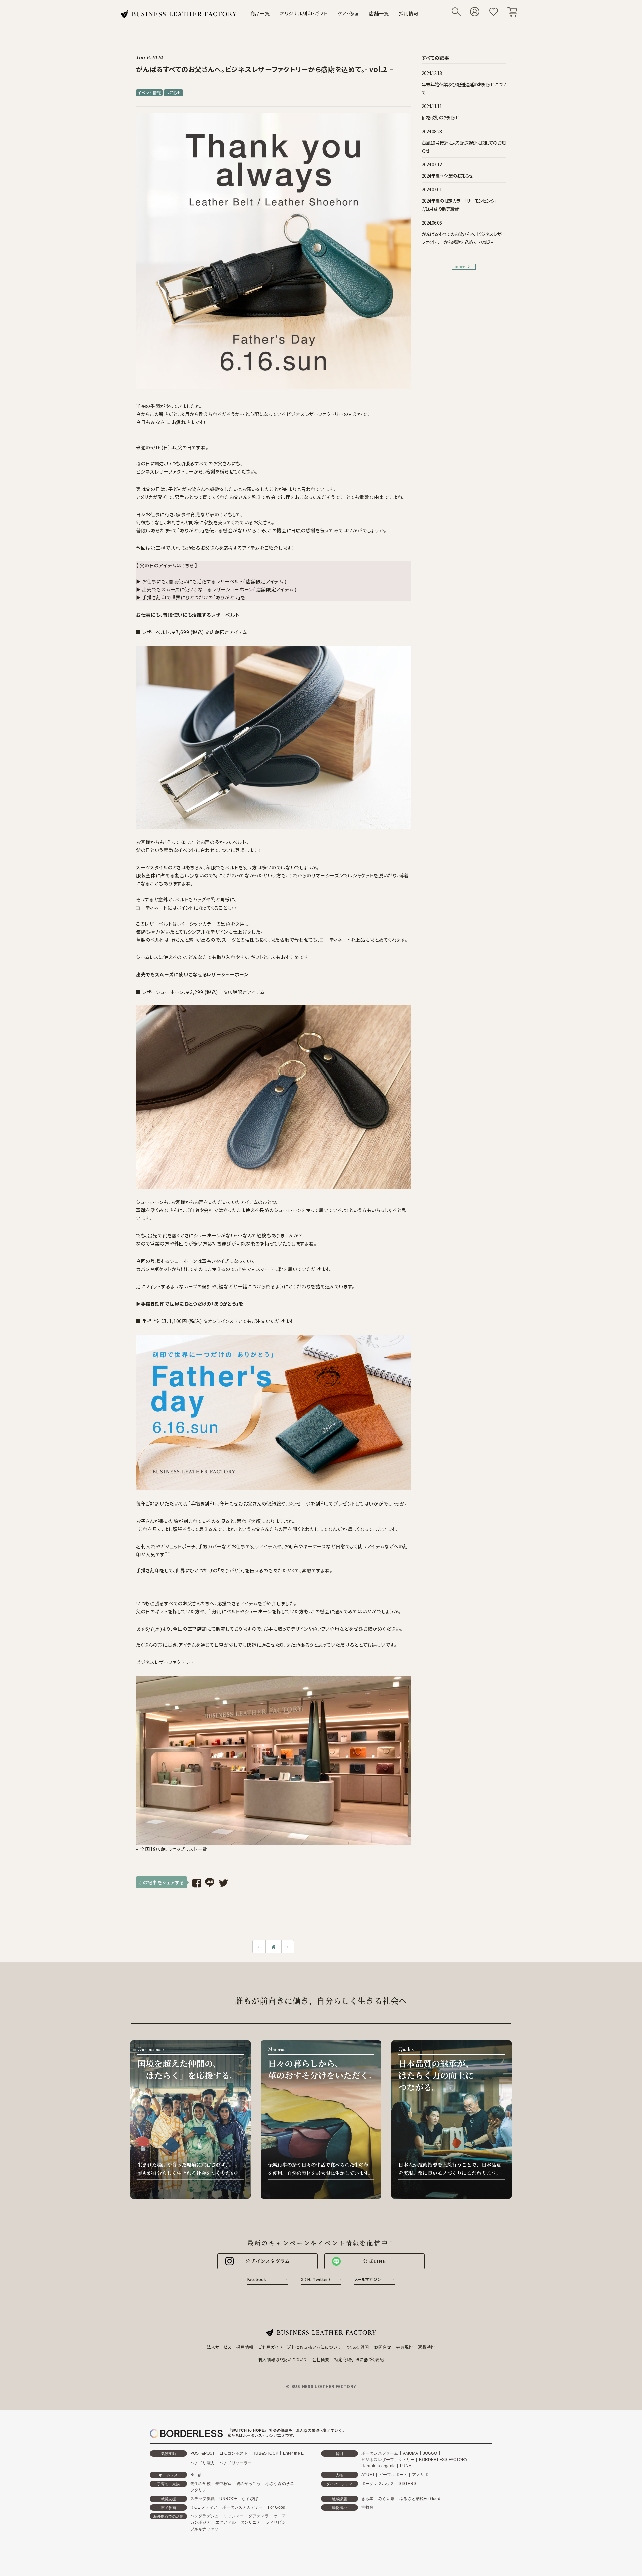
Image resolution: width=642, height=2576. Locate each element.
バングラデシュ (204, 2516)
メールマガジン (368, 2279)
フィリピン (276, 2522)
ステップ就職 (202, 2499)
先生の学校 (200, 2484)
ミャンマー (234, 2516)
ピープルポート (393, 2475)
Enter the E (293, 2453)
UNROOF (228, 2499)
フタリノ (198, 2490)
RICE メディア (204, 2507)
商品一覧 (260, 13)
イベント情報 (149, 93)
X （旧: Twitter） (316, 2279)
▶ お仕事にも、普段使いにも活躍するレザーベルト (190, 581)
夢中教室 (224, 2484)
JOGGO (430, 2453)
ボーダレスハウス (378, 2484)
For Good (277, 2507)
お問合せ (383, 2347)
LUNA (406, 2466)
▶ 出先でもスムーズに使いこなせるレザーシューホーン (195, 589)
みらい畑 (386, 2499)
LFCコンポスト (234, 2453)
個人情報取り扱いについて (283, 2359)
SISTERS (407, 2484)
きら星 (368, 2499)
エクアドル (226, 2522)
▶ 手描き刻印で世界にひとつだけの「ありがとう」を (191, 597)
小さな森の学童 (280, 2484)
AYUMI (368, 2475)
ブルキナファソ (204, 2529)
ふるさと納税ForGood (420, 2499)
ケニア (280, 2516)
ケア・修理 (349, 13)
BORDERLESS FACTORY (443, 2460)
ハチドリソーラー (236, 2463)
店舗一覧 (379, 13)
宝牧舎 (368, 2507)
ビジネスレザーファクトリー (388, 2460)
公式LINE (375, 2261)
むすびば (250, 2499)
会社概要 (321, 2359)
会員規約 (404, 2347)
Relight (197, 2475)
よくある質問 (357, 2347)
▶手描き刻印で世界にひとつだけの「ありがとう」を (190, 1304)
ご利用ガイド (270, 2347)
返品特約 (426, 2347)
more (460, 267)
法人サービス (219, 2347)
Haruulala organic (378, 2466)
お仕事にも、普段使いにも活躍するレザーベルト (188, 615)
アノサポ (420, 2475)
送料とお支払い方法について (314, 2347)
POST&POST (203, 2453)
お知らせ (173, 93)
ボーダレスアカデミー (243, 2507)
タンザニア (251, 2522)
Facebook (257, 2279)
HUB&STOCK (265, 2453)
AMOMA (411, 2453)
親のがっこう (249, 2484)
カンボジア (200, 2522)
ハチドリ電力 (202, 2463)
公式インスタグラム (268, 2261)
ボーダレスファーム (380, 2453)
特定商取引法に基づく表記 (359, 2359)
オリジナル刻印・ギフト (304, 13)
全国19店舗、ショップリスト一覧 (173, 1849)
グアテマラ (259, 2516)
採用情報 (409, 13)
